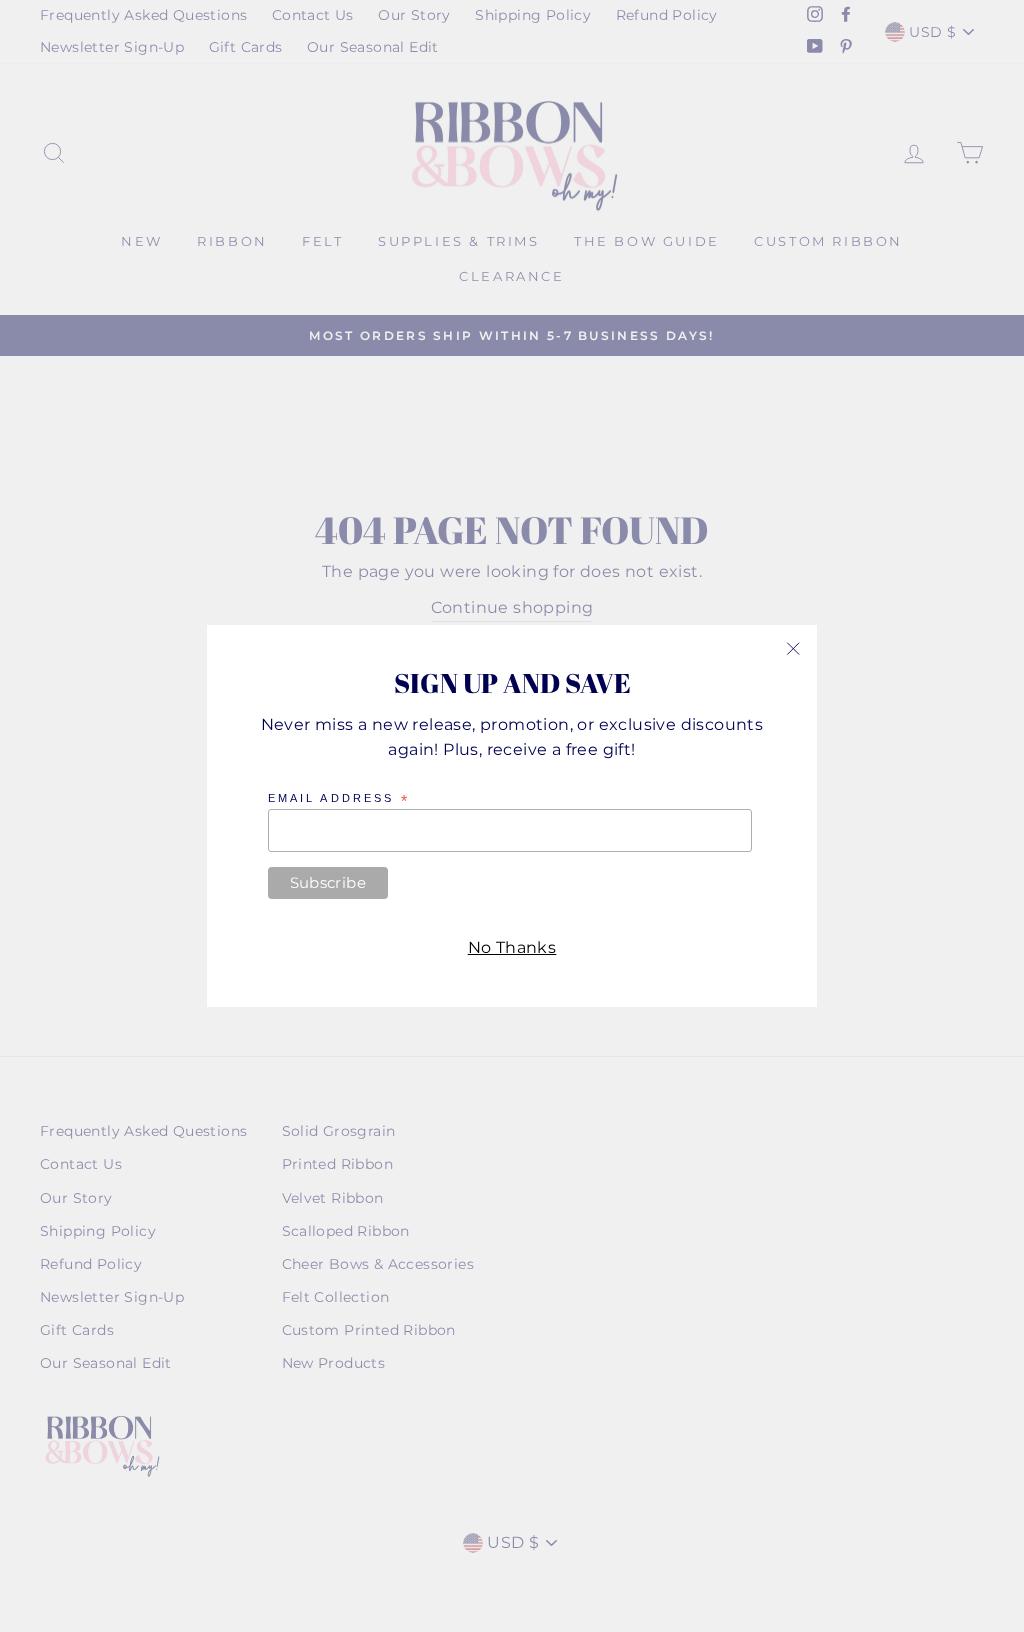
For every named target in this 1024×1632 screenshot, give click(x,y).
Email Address (339, 799)
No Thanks (512, 947)
